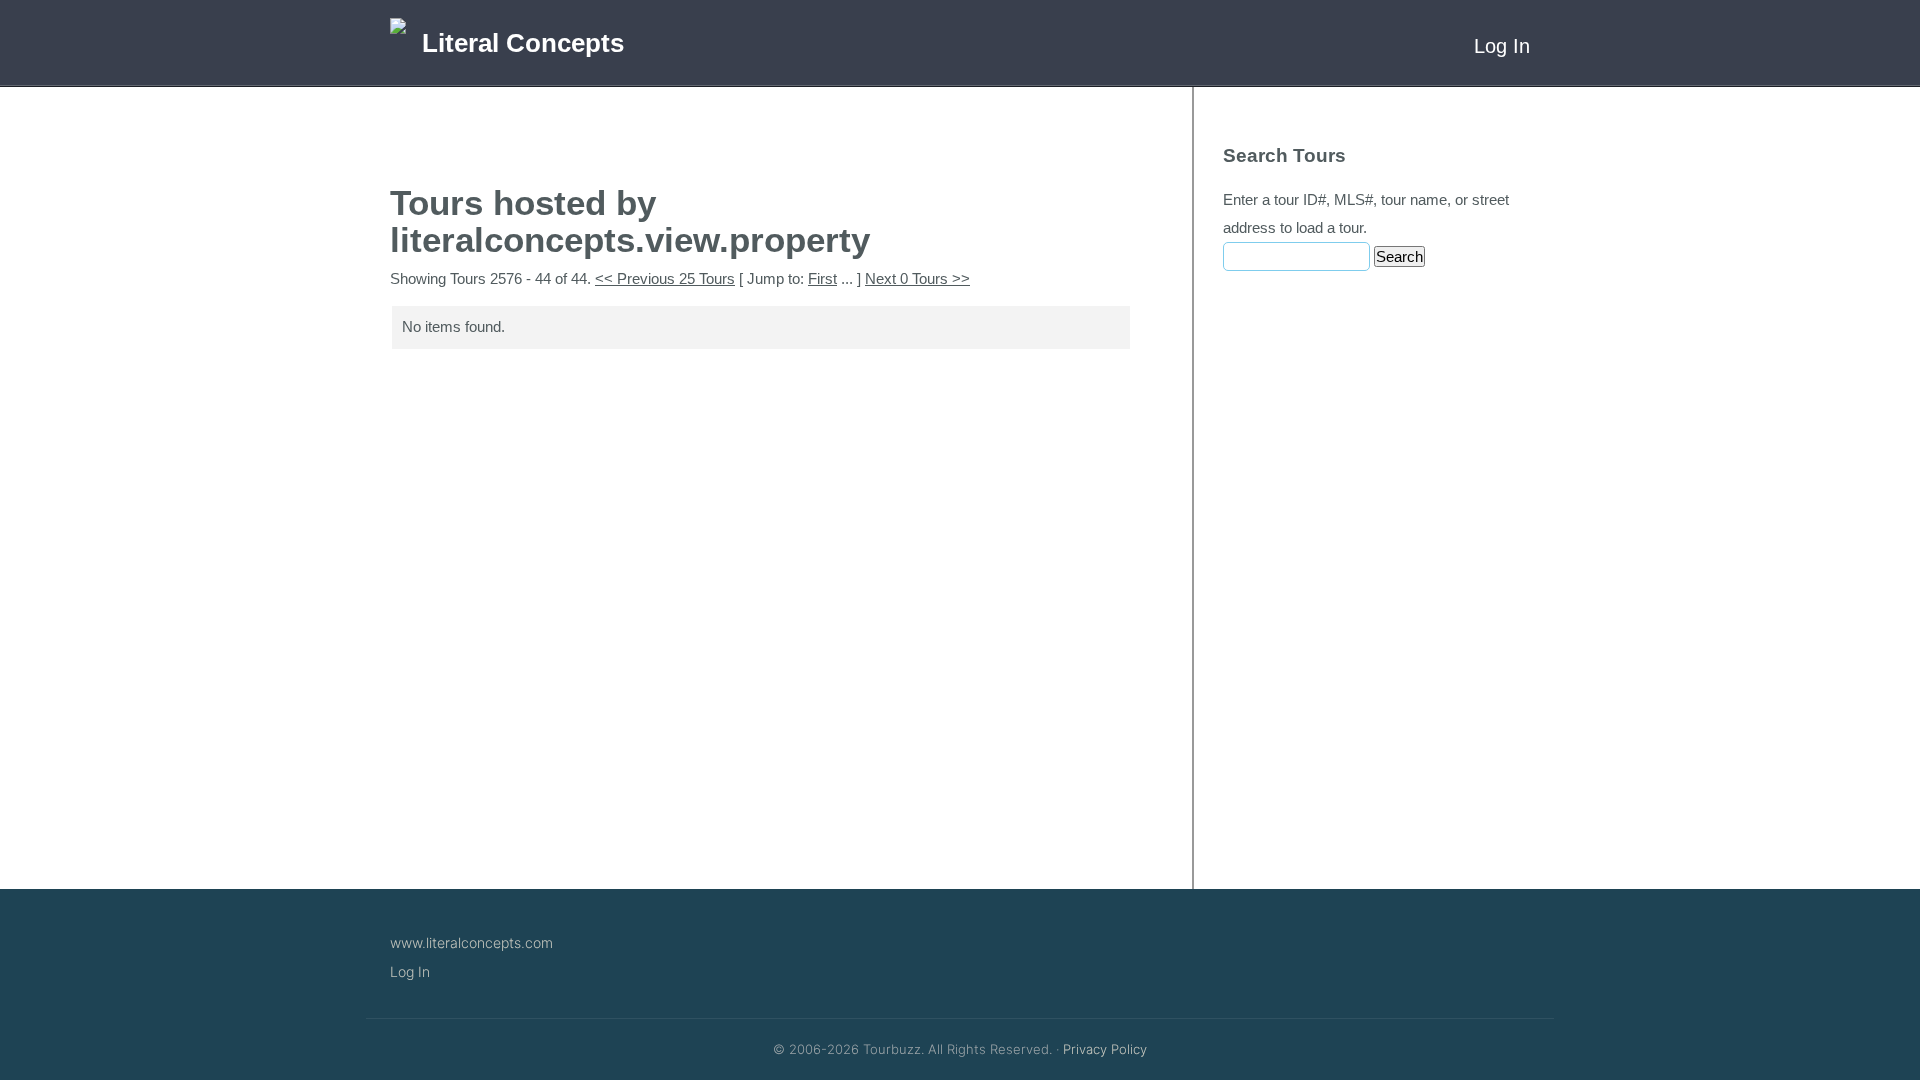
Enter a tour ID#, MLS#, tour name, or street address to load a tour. (1366, 213)
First (822, 278)
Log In (1502, 46)
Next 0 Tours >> (917, 278)
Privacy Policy (1105, 1049)
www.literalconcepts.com (471, 942)
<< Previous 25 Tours (665, 278)
